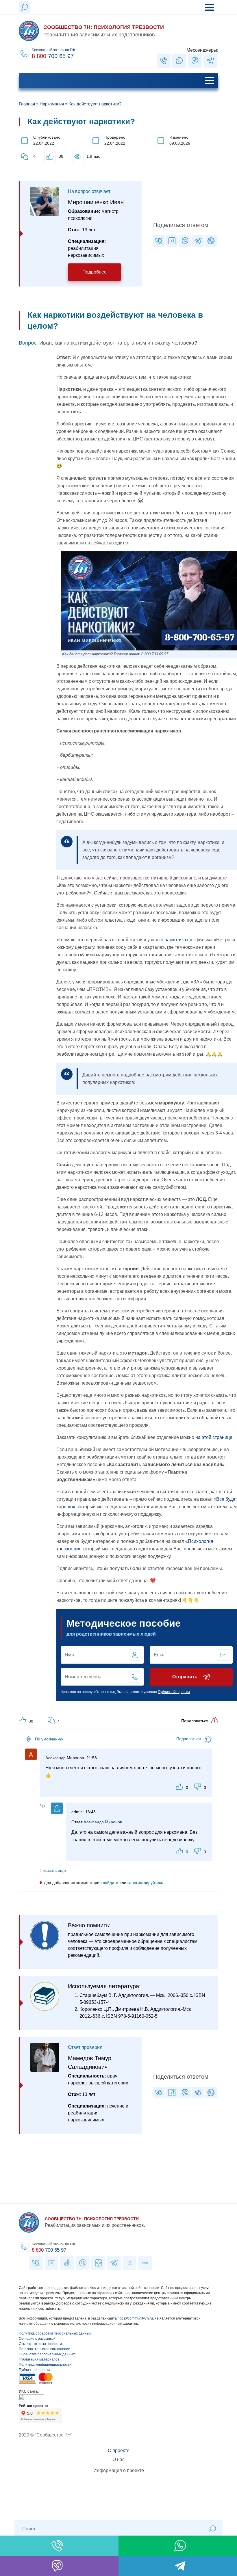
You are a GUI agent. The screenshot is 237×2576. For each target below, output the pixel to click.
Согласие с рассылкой (37, 2339)
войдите (111, 1883)
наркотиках (176, 940)
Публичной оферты (174, 1692)
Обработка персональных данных (47, 2354)
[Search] (212, 2529)
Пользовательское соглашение (45, 2349)
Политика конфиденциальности (45, 2365)
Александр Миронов (103, 1822)
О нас (118, 2459)
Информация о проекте (119, 2470)
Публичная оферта (35, 2370)
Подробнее (95, 272)
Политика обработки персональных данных (55, 2333)
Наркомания (52, 104)
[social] (164, 61)
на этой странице (214, 1437)
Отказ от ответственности (40, 2344)
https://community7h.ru (135, 2318)
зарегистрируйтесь (145, 1883)
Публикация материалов (39, 2359)
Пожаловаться (195, 1721)
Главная (27, 104)
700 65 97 (49, 2250)
